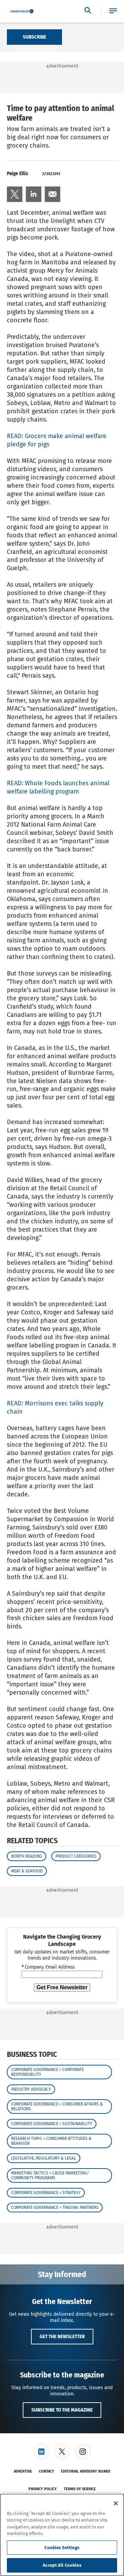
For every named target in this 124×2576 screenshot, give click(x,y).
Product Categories (76, 1856)
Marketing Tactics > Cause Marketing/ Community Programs (50, 2175)
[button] (113, 11)
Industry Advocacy (31, 2089)
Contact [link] (46, 2471)
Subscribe (34, 37)
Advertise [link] (23, 2471)
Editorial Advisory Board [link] (86, 2471)
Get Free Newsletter (62, 1987)
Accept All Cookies (62, 2565)
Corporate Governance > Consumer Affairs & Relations (57, 2107)
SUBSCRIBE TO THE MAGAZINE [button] (62, 2410)
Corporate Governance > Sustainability (52, 2124)
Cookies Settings (62, 2548)
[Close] (116, 2503)
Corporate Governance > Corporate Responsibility (47, 2072)
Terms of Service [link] (80, 2489)
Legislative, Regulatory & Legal (44, 2158)
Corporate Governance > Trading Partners (55, 2208)
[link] (15, 194)
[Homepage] (22, 11)
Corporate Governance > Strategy (46, 2193)
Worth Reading (27, 1856)
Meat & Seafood (27, 1871)
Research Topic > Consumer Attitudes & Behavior (51, 2141)
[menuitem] (15, 194)
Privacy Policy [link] (43, 2489)
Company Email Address (48, 1967)
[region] (62, 2535)
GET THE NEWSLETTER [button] (62, 2336)
